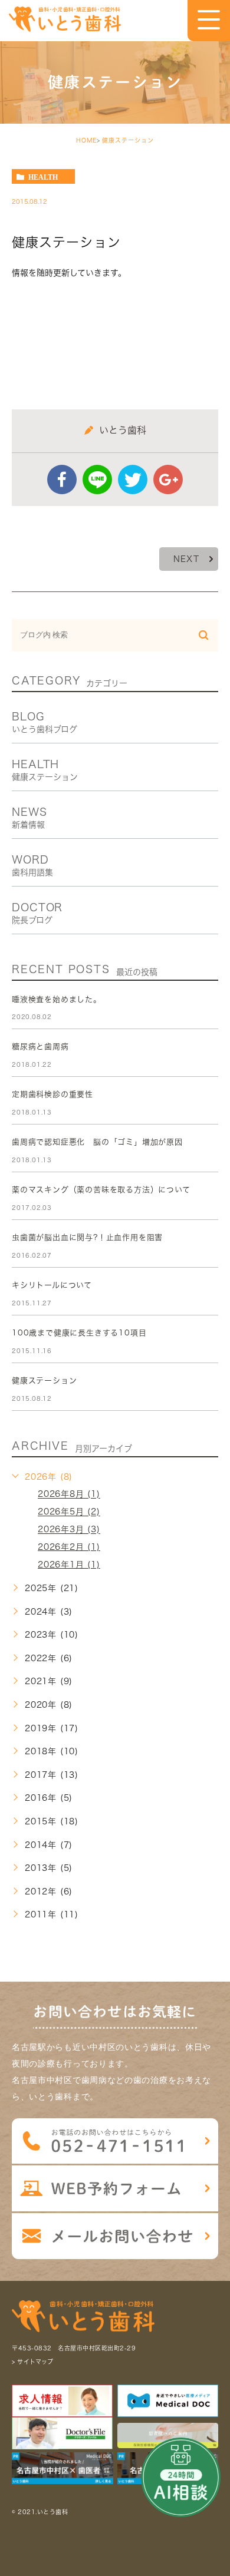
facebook (62, 480)
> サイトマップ (32, 2362)
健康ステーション (128, 140)
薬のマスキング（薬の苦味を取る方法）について (101, 1190)
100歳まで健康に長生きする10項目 (79, 1333)
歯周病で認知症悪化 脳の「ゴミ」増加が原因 (97, 1142)
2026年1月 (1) (69, 1565)
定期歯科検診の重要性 (52, 1094)
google (168, 480)
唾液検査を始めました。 (57, 999)
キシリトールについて (52, 1285)
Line (97, 480)
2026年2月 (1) (69, 1547)
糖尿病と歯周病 (40, 1046)
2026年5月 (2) (69, 1512)
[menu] (209, 20)
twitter (133, 480)
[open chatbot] (181, 2477)
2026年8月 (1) (69, 1494)
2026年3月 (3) (69, 1530)
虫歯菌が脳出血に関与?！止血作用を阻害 (87, 1237)
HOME (86, 140)
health (43, 177)
